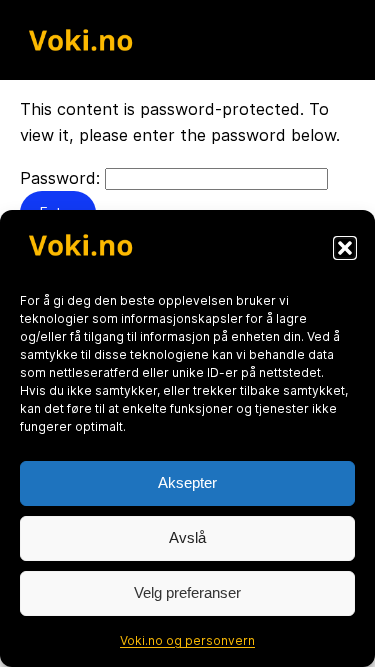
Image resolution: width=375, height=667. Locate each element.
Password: (62, 178)
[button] (345, 248)
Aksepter (187, 482)
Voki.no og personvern (187, 640)
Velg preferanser (187, 592)
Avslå (187, 537)
